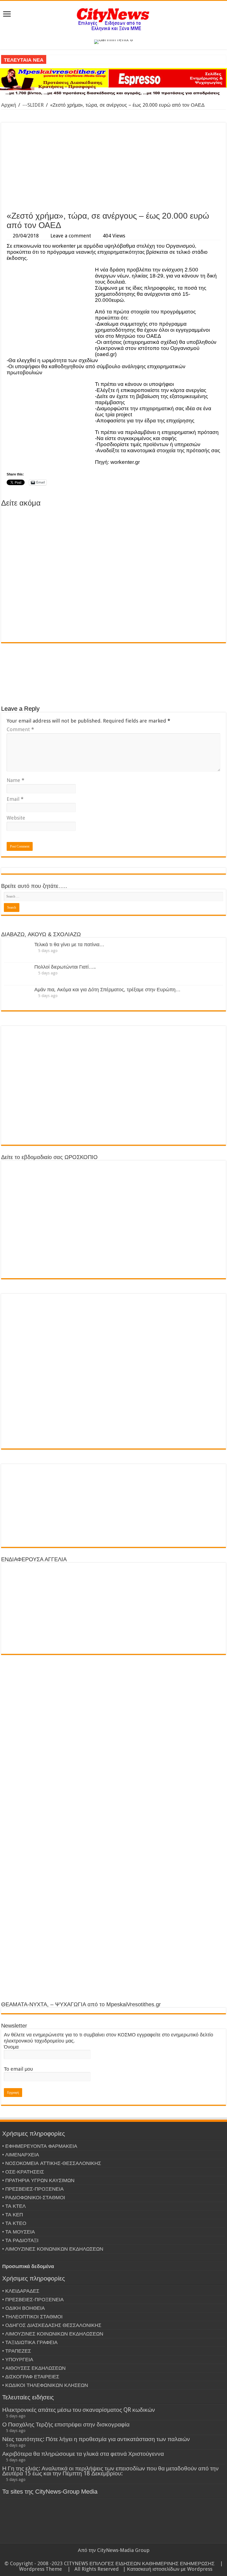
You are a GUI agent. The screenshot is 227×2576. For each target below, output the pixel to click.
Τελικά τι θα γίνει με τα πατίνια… (69, 944)
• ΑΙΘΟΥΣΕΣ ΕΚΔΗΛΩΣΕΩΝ (34, 2368)
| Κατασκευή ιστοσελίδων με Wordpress (168, 2569)
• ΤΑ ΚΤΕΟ (14, 2223)
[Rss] (103, 2557)
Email (15, 799)
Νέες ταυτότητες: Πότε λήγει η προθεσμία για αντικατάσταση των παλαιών (96, 2439)
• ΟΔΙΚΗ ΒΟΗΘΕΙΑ (24, 2308)
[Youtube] (124, 2557)
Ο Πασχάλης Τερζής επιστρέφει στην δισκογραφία (66, 2424)
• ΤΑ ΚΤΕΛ (14, 2206)
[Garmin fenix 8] (114, 41)
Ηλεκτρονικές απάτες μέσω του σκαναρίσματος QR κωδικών (79, 2410)
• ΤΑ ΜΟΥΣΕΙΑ (19, 2232)
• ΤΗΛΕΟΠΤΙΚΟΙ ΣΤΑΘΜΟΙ (32, 2317)
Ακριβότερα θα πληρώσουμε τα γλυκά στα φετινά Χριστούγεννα (83, 2454)
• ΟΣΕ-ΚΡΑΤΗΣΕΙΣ (23, 2172)
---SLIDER (33, 105)
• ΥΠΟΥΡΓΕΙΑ (18, 2359)
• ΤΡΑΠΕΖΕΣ (17, 2351)
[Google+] (108, 2557)
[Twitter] (119, 2557)
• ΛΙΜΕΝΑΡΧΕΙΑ (21, 2155)
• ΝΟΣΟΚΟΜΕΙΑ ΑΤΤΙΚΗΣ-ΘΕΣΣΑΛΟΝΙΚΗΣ (52, 2163)
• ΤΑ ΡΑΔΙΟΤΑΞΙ (20, 2240)
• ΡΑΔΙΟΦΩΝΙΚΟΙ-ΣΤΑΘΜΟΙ (34, 2197)
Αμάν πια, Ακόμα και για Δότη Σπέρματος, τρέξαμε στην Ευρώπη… (107, 989)
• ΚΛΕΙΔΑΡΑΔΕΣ (21, 2291)
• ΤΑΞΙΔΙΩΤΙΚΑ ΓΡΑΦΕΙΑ (30, 2342)
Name (16, 780)
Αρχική (9, 105)
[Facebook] (114, 2557)
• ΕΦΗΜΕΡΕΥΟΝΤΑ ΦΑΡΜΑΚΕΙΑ (40, 2146)
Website (16, 818)
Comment (20, 729)
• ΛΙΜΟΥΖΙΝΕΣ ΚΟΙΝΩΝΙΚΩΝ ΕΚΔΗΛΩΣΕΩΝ (53, 2249)
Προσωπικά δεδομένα (28, 2266)
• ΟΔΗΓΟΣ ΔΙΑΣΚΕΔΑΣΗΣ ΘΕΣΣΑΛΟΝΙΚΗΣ (52, 2325)
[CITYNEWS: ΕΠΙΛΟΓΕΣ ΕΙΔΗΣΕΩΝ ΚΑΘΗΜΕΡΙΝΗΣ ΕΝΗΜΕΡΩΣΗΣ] (114, 19)
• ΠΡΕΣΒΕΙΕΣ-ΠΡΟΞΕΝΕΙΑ (33, 2189)
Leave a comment (71, 236)
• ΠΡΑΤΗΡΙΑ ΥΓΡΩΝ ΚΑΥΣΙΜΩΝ (38, 2180)
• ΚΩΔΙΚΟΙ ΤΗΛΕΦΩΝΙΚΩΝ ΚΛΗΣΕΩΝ (45, 2385)
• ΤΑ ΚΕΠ (13, 2215)
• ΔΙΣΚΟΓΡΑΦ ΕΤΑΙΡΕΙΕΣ (31, 2377)
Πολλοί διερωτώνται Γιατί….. (65, 967)
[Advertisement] (114, 167)
